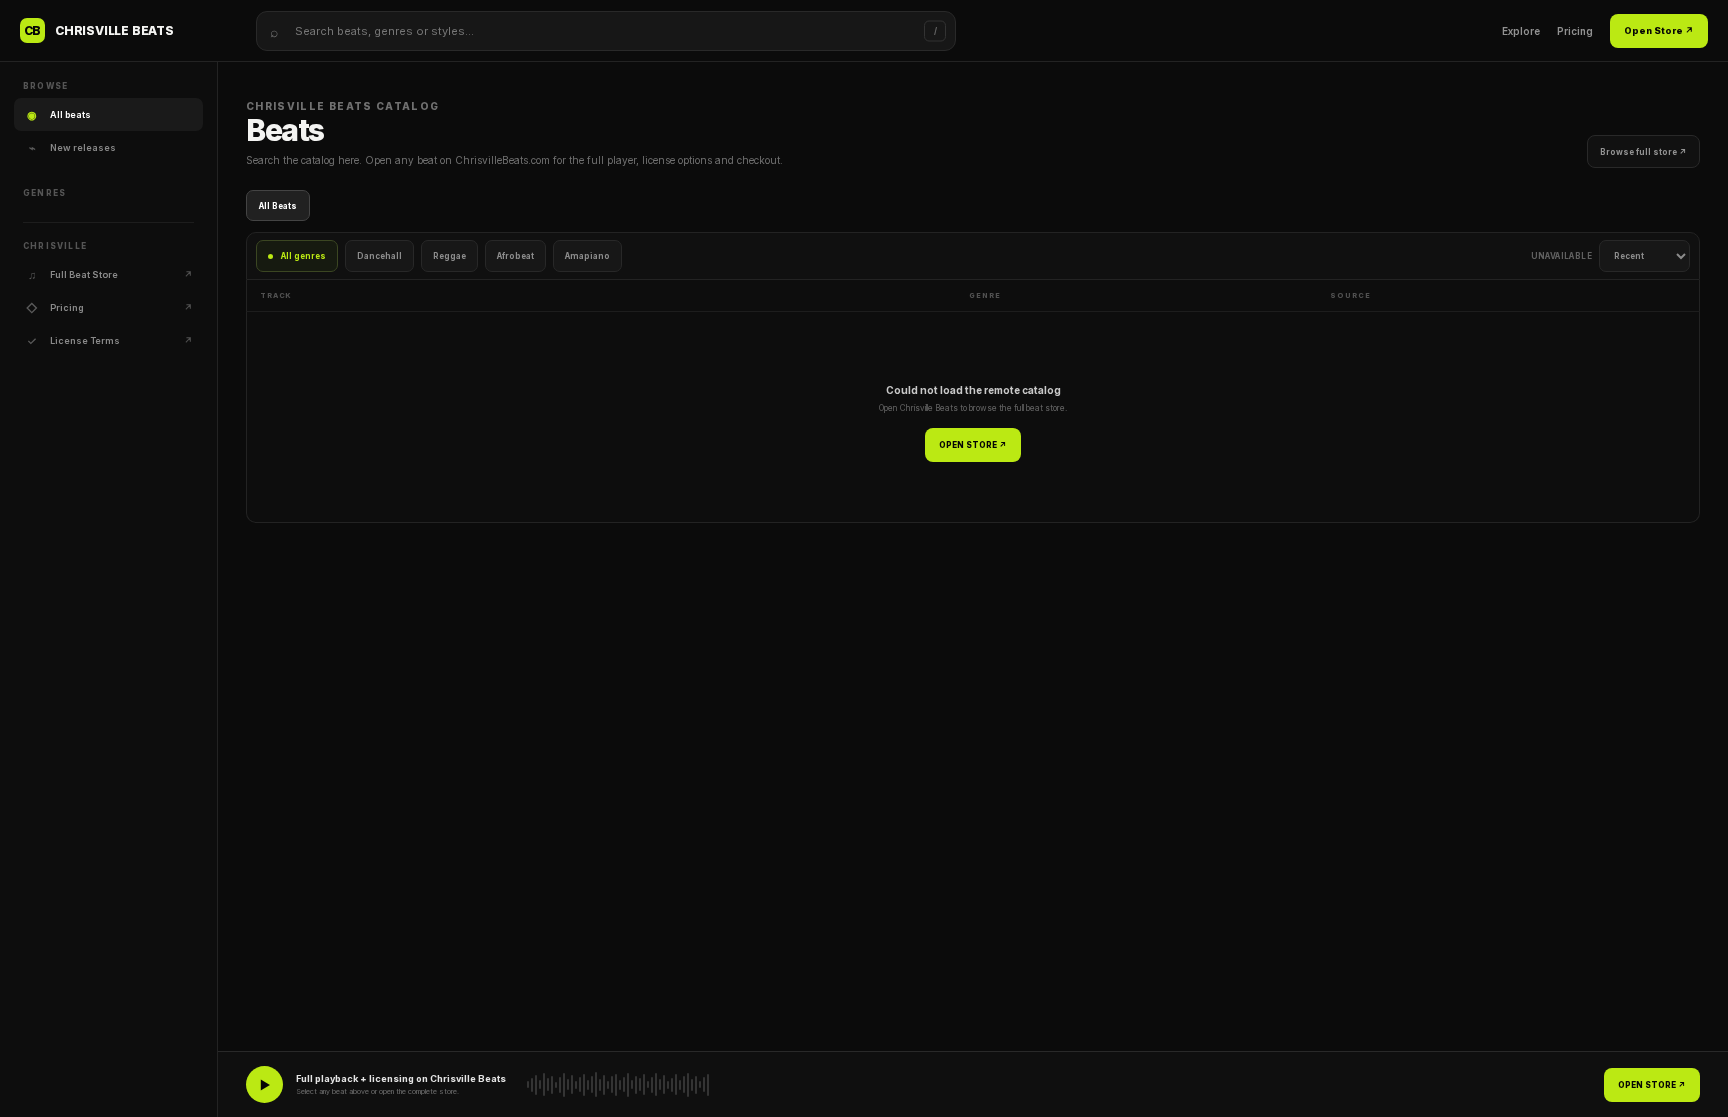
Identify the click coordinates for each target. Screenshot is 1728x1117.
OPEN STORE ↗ (973, 445)
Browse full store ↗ (1643, 152)
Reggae (449, 256)
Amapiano (587, 256)
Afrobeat (515, 256)
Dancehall (379, 256)
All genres (303, 256)
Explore (1521, 31)
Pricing (1575, 31)
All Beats (278, 206)
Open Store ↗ (1659, 30)
